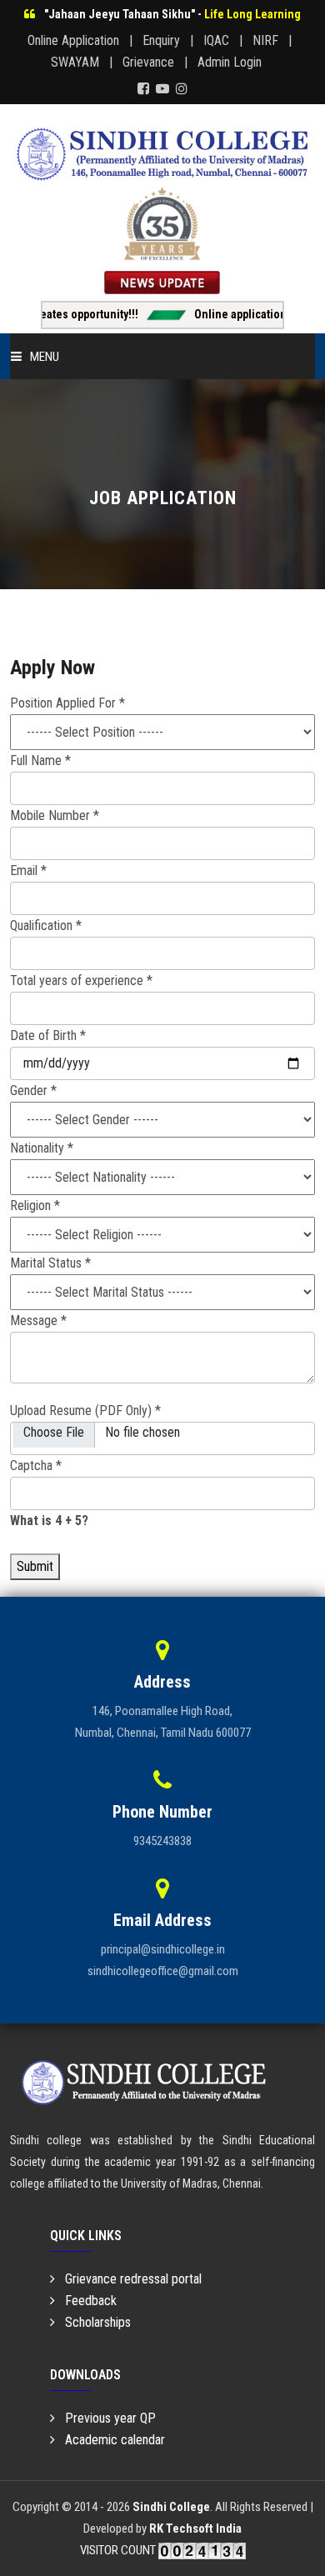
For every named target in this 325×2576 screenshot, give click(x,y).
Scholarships (93, 2322)
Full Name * (40, 760)
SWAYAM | (85, 62)
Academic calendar (110, 2440)
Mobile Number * (55, 815)
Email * (28, 870)
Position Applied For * (67, 703)
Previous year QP (105, 2418)
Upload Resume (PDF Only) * (85, 1411)
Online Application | (83, 40)
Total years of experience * (81, 980)
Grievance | (158, 62)
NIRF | (275, 40)
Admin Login (236, 62)
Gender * (33, 1090)
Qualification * (46, 925)
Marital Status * (50, 1263)
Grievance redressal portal (128, 2279)
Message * (38, 1321)
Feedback (86, 2301)
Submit (35, 1566)
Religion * (35, 1205)
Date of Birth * (48, 1035)
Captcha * (36, 1466)
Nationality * (42, 1148)
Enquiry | (171, 40)
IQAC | (226, 40)
